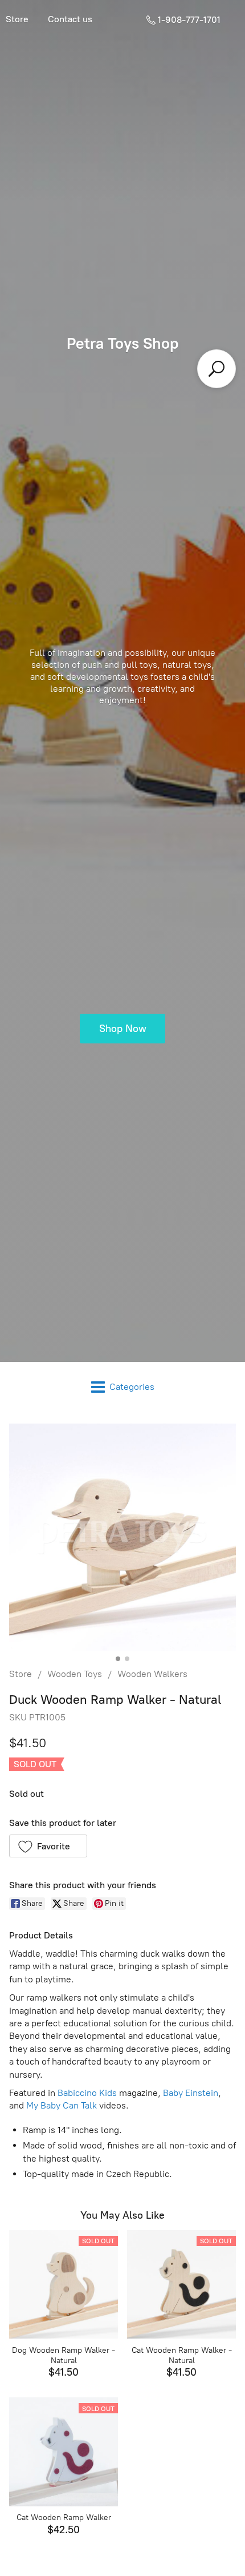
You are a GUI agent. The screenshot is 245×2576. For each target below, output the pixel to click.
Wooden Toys (75, 1674)
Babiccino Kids (87, 2093)
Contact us (70, 19)
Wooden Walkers (152, 1674)
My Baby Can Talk (62, 2105)
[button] (48, 1846)
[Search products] (217, 369)
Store (21, 1674)
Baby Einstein (191, 2093)
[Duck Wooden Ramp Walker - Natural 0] (122, 1537)
